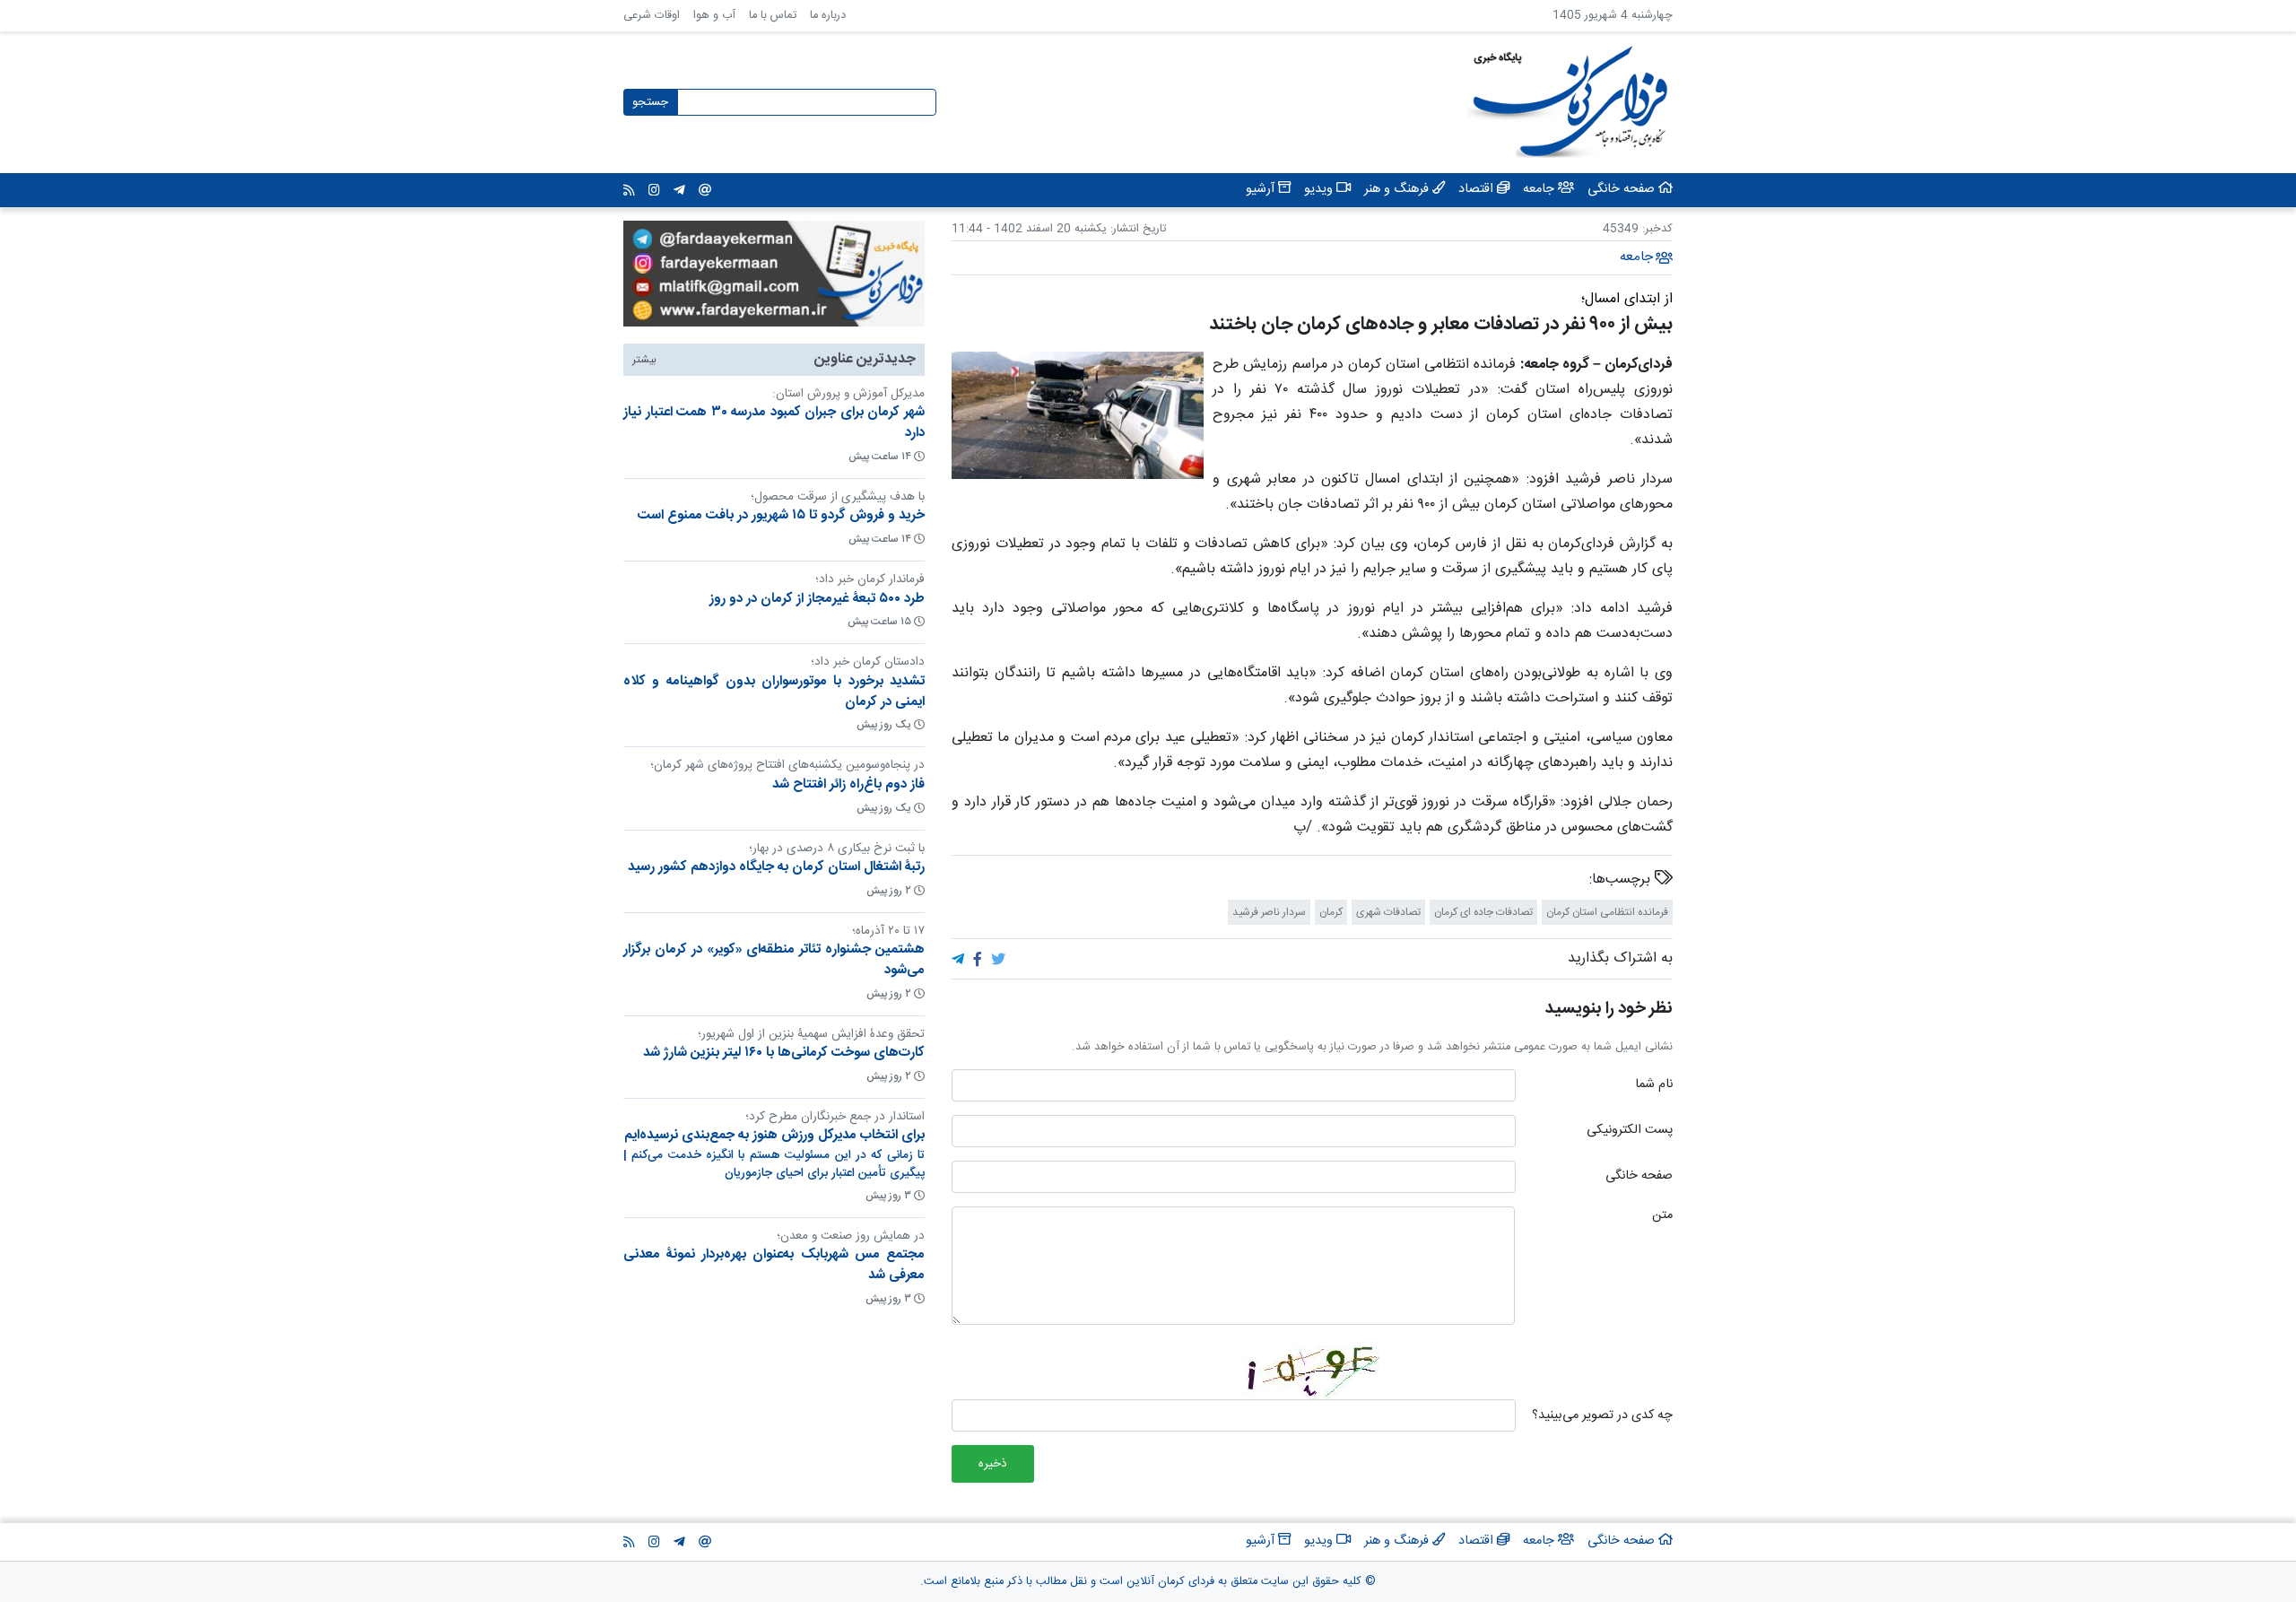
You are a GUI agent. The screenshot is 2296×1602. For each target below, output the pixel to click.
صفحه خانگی (1639, 1177)
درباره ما (828, 16)
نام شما (1654, 1085)
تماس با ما (773, 16)
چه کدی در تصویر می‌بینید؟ (1602, 1416)
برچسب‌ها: (1622, 880)
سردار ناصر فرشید (1269, 912)
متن (1662, 1216)
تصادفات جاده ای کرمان (1483, 912)
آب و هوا (714, 16)
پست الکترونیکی (1630, 1131)
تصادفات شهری (1388, 912)
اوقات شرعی (652, 16)
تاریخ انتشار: (1136, 229)
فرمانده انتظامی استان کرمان (1607, 912)
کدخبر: (1657, 229)
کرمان (1331, 912)
